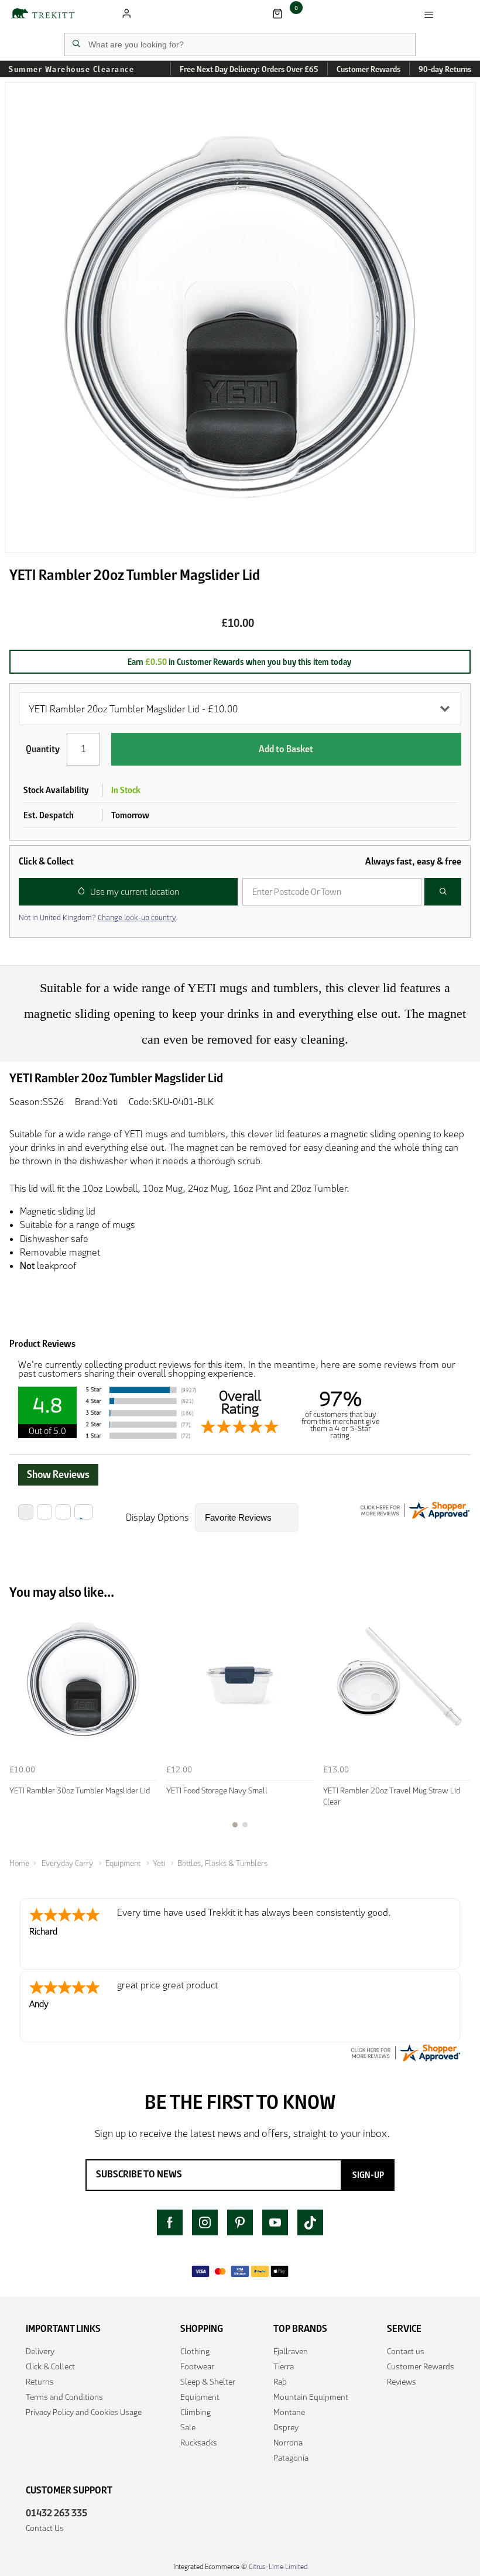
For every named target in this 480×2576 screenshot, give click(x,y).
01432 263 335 (56, 2513)
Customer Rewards (421, 2366)
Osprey (286, 2427)
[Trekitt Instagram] (205, 2222)
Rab (280, 2382)
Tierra (284, 2366)
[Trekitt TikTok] (310, 2222)
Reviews (402, 2382)
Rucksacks (199, 2443)
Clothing (195, 2351)
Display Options (157, 1517)
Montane (289, 2412)
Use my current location (135, 892)
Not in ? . (98, 917)
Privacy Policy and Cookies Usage (84, 2412)
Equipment (200, 2397)
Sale (188, 2427)
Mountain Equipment (311, 2397)
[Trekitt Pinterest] (240, 2222)
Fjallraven (291, 2351)
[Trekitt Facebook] (170, 2222)
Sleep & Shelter (208, 2382)
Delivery (40, 2351)
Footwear (197, 2366)
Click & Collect (50, 2366)
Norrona (288, 2443)
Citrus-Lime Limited (278, 2566)
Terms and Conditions (64, 2397)
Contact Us (45, 2528)
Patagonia (291, 2458)
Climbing (196, 2412)
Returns (40, 2382)
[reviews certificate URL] (405, 2052)
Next (460, 1724)
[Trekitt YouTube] (275, 2222)
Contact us (406, 2351)
